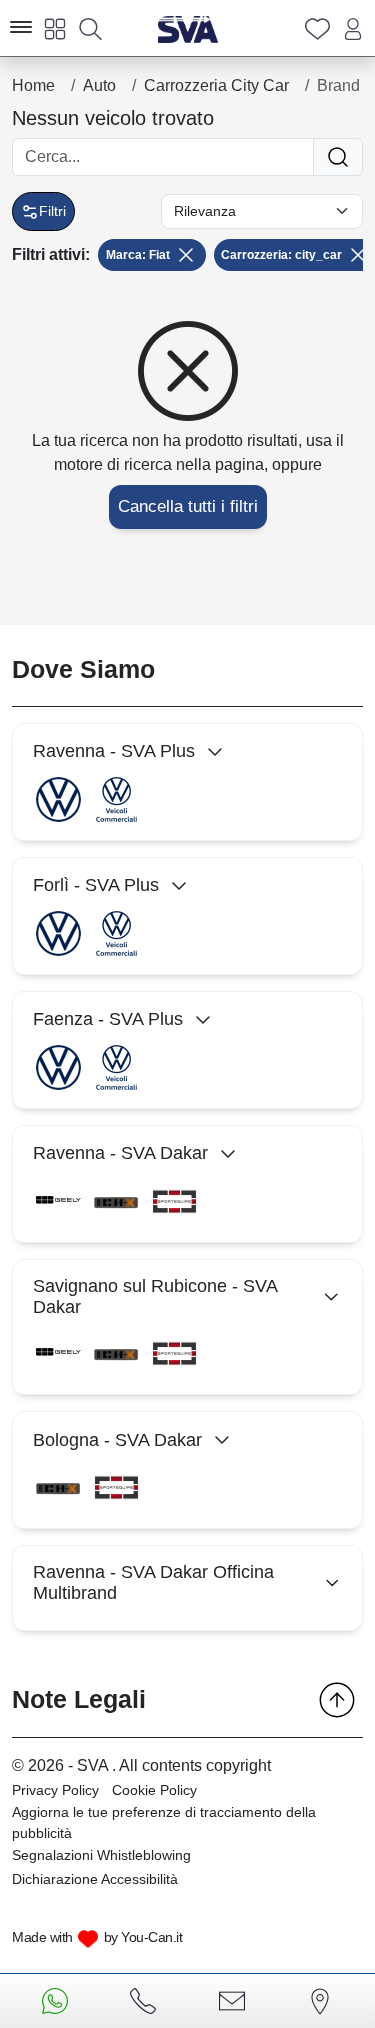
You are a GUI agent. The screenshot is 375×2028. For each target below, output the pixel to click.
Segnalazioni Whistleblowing (101, 1855)
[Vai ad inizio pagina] (337, 1700)
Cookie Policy (154, 1790)
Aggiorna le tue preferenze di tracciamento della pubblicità (164, 1822)
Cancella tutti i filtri (188, 506)
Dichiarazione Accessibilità (95, 1879)
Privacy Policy (55, 1790)
